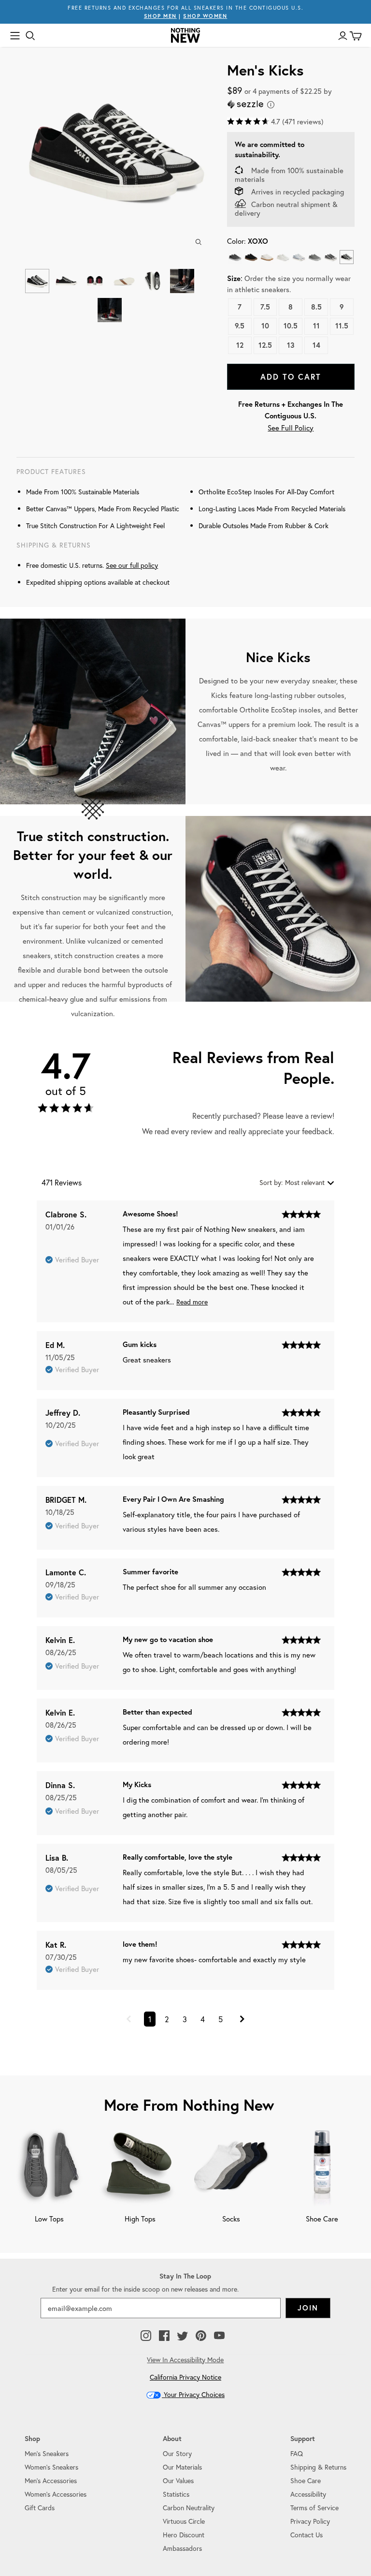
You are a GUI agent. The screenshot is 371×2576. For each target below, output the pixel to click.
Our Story (177, 2453)
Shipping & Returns (318, 2467)
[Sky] (299, 257)
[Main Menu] (15, 36)
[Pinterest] (201, 2336)
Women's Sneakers (51, 2467)
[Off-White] (283, 257)
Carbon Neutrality (189, 2508)
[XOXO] (347, 257)
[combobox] (297, 1182)
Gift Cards (40, 2508)
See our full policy (132, 565)
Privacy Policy (310, 2521)
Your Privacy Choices (193, 2394)
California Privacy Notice (185, 2377)
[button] (129, 2020)
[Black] (235, 257)
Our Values (178, 2480)
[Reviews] (66, 1110)
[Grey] (315, 257)
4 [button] (203, 2019)
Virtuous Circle (184, 2521)
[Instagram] (146, 2336)
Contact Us (307, 2535)
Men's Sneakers (47, 2453)
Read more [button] (192, 1302)
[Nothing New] (185, 35)
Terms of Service (314, 2508)
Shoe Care (306, 2480)
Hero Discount (184, 2535)
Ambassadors (182, 2548)
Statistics (176, 2494)
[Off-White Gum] (267, 257)
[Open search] (30, 36)
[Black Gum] (251, 257)
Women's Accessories (56, 2494)
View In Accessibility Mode (185, 2360)
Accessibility (308, 2494)
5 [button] (221, 2019)
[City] (331, 257)
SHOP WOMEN (205, 16)
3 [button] (185, 2019)
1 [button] (150, 2019)
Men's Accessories (51, 2480)
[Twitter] (183, 2336)
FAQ (297, 2453)
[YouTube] (219, 2336)
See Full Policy (291, 428)
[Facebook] (164, 2336)
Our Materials (182, 2467)
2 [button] (167, 2019)
